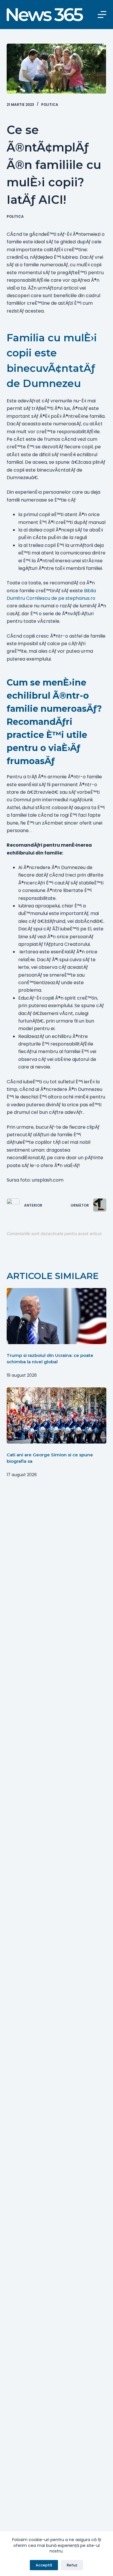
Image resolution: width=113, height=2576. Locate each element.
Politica (50, 105)
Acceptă (44, 2565)
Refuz (72, 2565)
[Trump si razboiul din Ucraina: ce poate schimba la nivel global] (56, 1316)
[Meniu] (102, 15)
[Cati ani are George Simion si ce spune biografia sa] (56, 1415)
